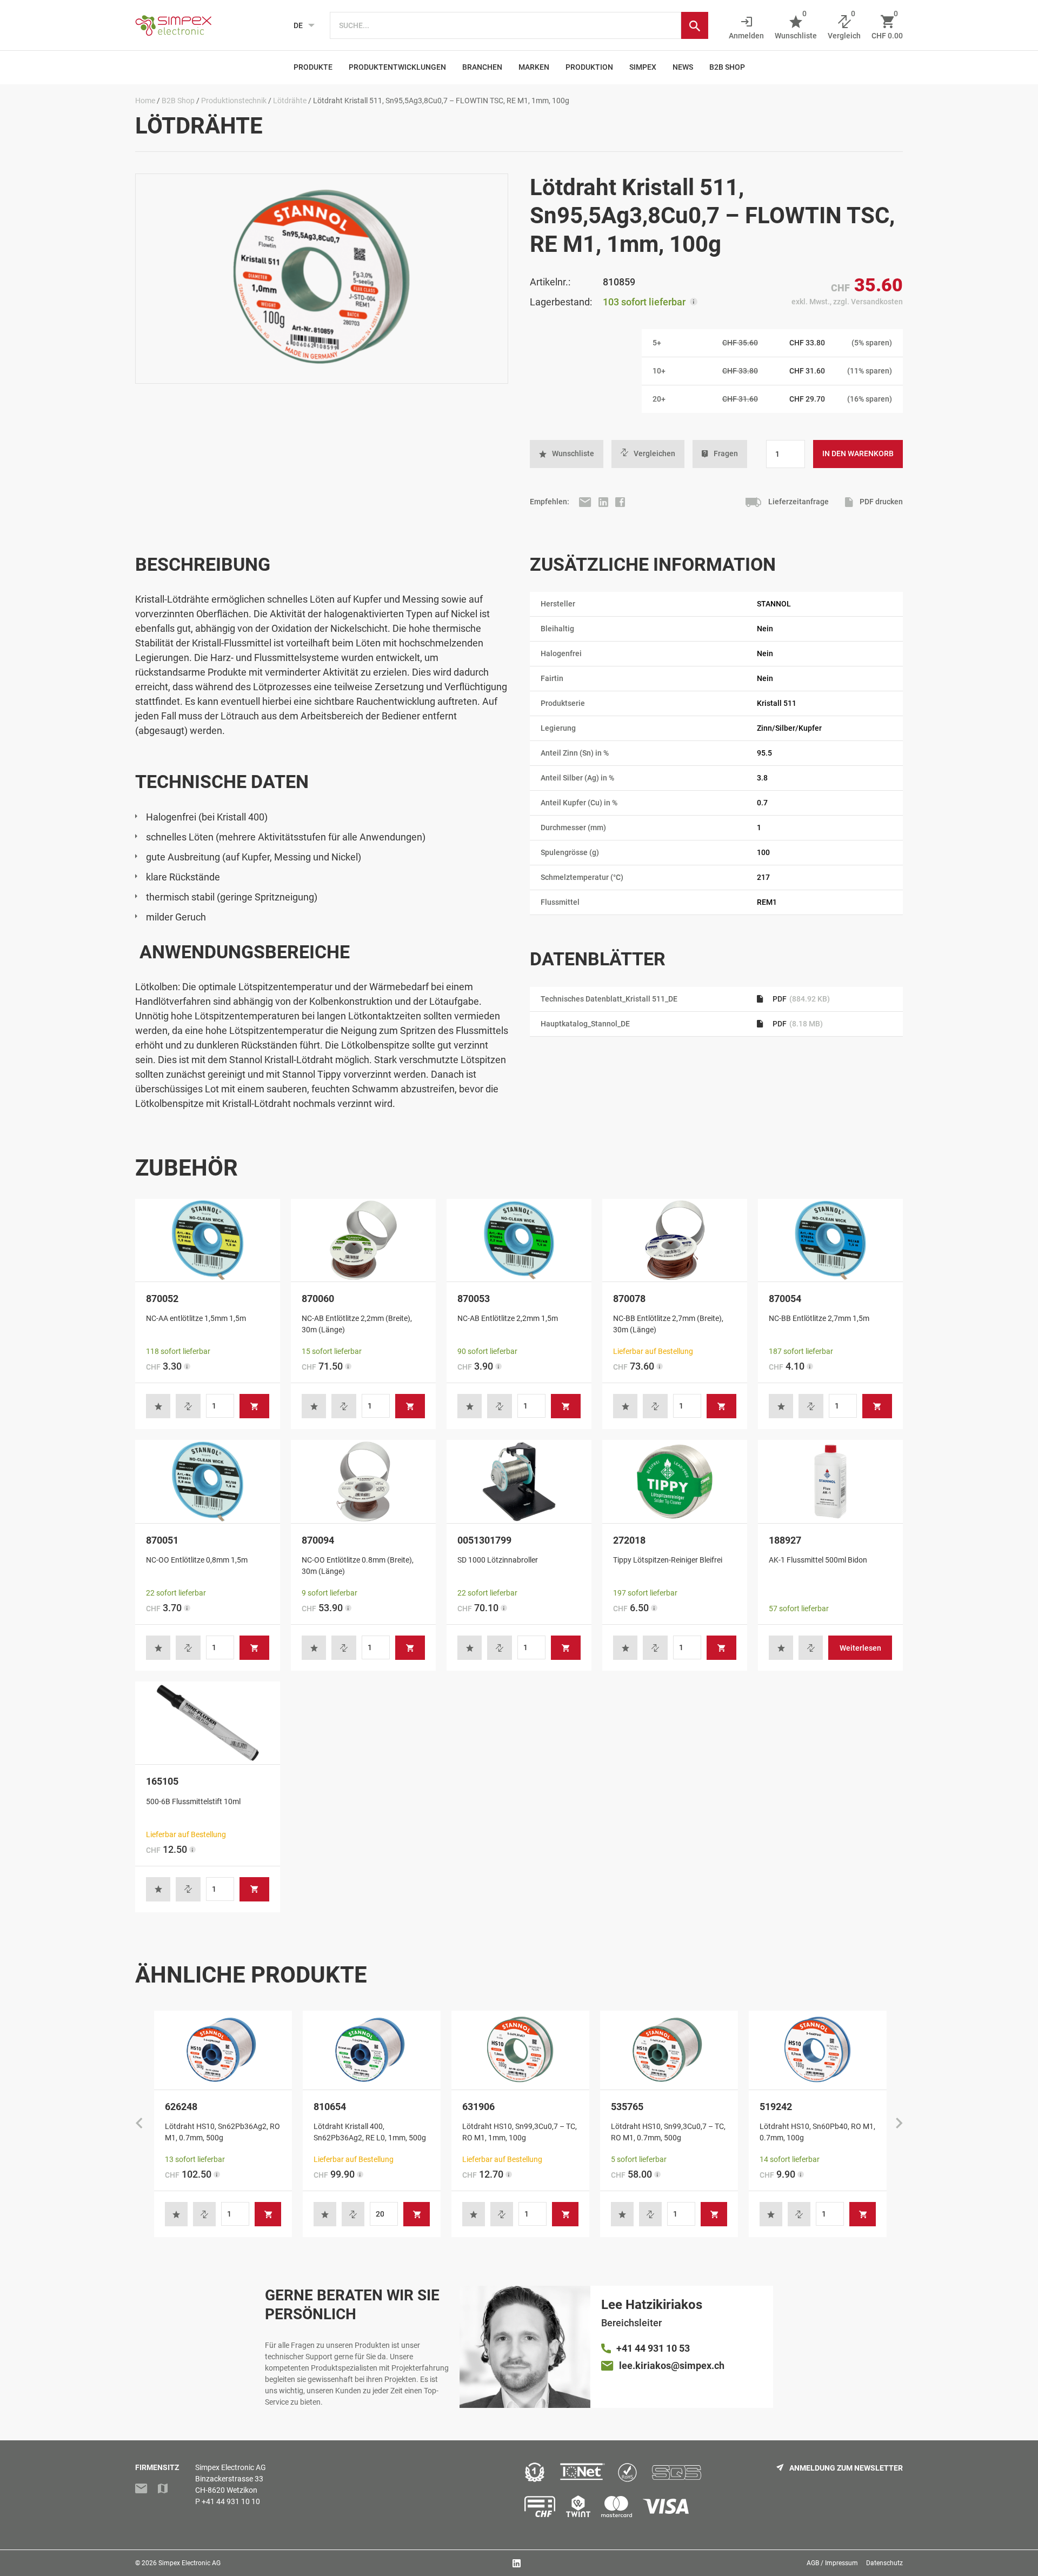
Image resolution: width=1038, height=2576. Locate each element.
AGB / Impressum (832, 2563)
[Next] (899, 2124)
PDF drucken (880, 502)
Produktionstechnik (234, 101)
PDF (800, 999)
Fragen (726, 453)
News (683, 67)
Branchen (482, 67)
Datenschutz (884, 2563)
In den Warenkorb (858, 453)
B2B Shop (727, 67)
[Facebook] (620, 502)
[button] (567, 454)
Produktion (589, 67)
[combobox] (505, 25)
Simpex (643, 67)
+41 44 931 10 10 (231, 2501)
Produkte (313, 67)
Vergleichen (654, 453)
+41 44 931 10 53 (653, 2348)
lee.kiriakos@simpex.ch (672, 2365)
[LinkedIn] (604, 502)
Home (145, 101)
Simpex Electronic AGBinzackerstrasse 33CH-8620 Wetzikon (231, 2479)
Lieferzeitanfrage (798, 502)
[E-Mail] (586, 502)
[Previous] (139, 2124)
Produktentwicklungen (397, 67)
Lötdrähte (290, 101)
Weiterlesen (860, 1648)
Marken (534, 67)
